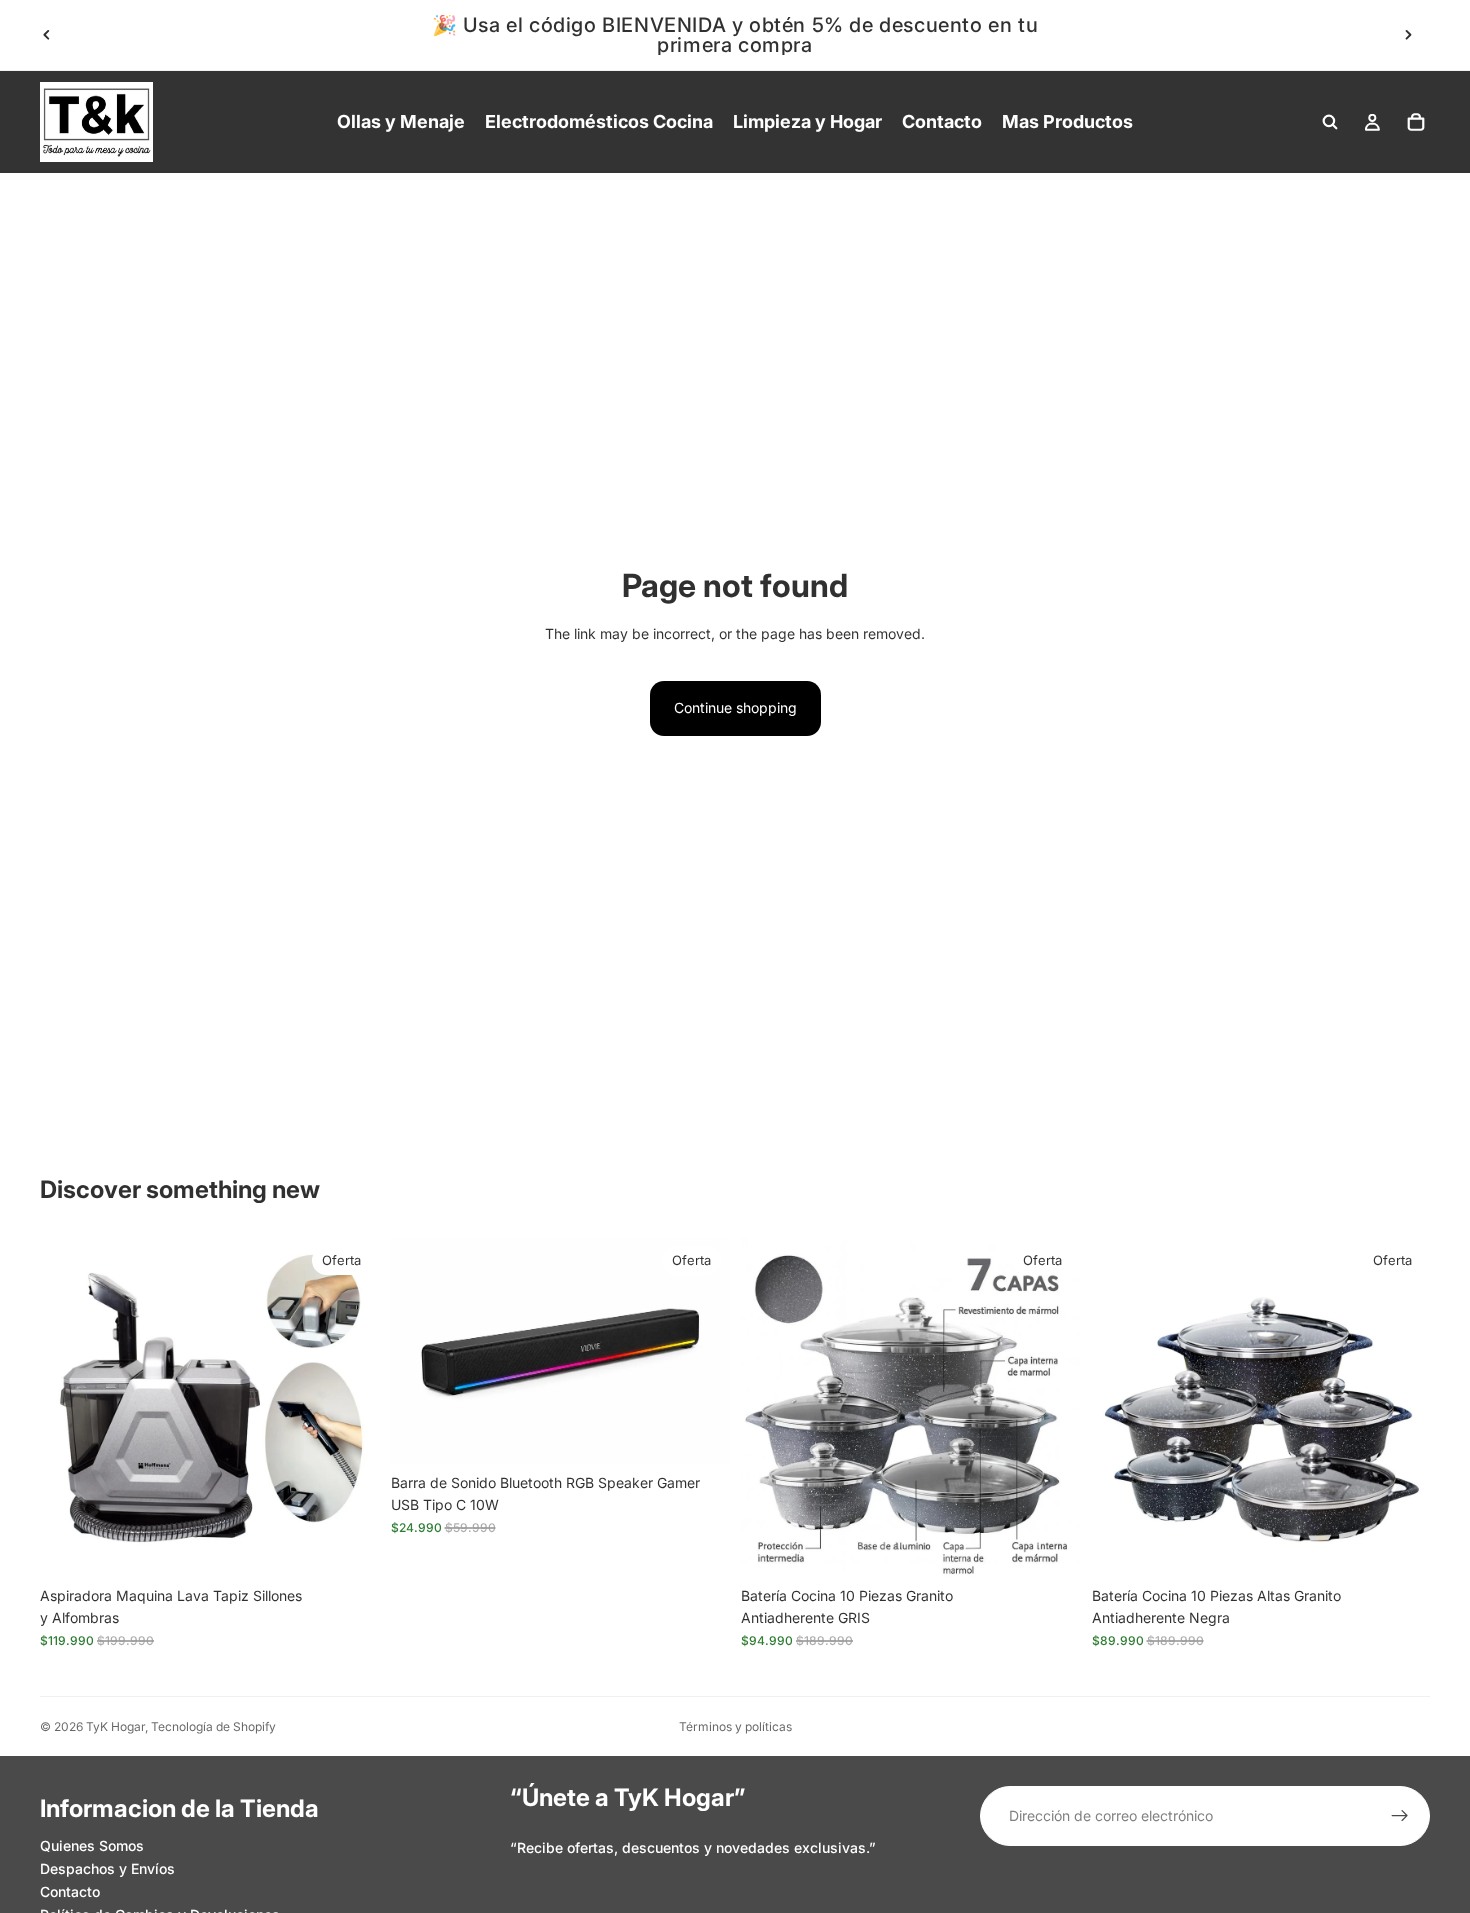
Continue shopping (735, 707)
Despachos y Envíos (107, 1868)
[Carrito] (1416, 122)
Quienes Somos (92, 1846)
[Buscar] (1330, 122)
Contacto (70, 1891)
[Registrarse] (1400, 1816)
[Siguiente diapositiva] (1408, 35)
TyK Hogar (115, 1726)
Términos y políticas (735, 1726)
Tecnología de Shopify (213, 1726)
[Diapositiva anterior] (47, 35)
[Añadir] (348, 1546)
